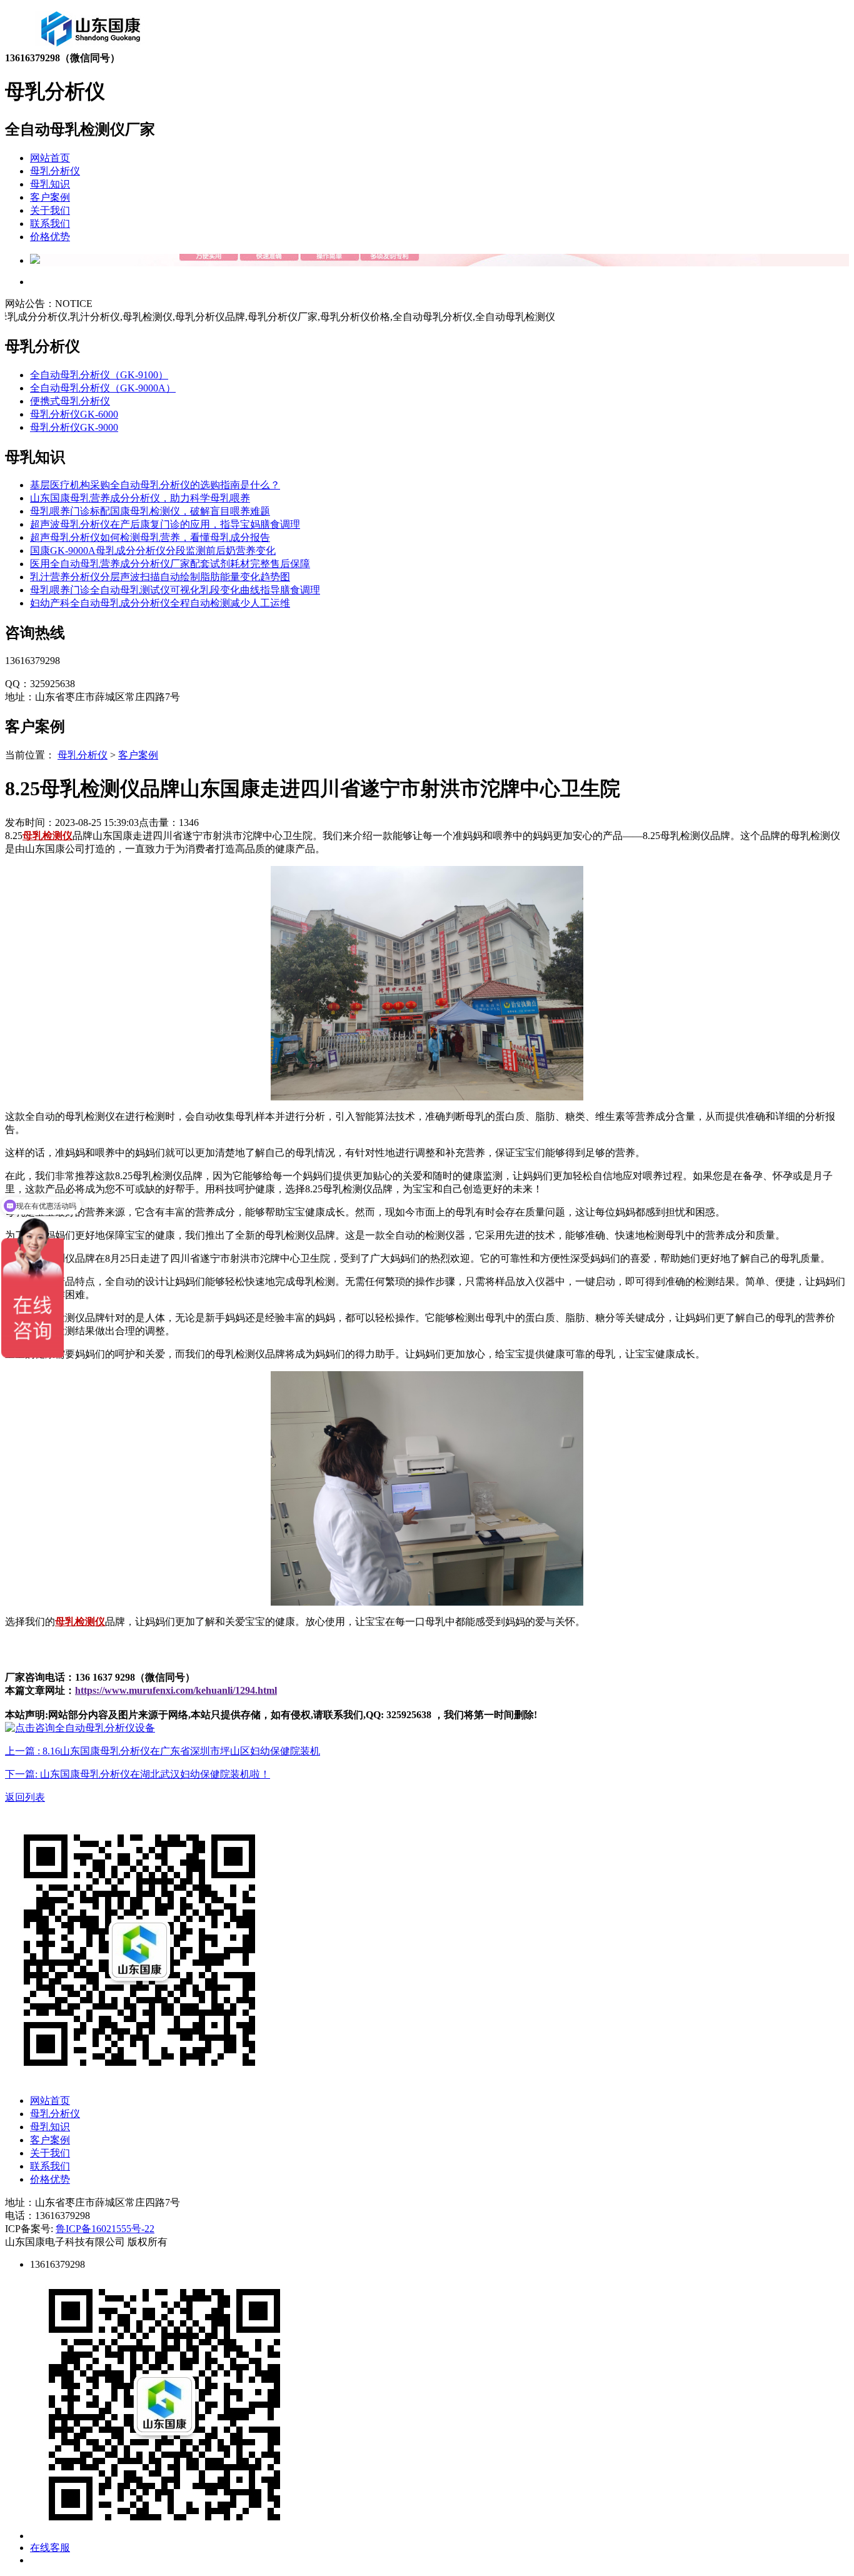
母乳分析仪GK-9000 (74, 427)
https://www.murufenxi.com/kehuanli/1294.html (176, 1690)
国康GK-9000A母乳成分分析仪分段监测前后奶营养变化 (153, 551)
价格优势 (50, 237)
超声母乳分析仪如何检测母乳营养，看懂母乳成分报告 (150, 537)
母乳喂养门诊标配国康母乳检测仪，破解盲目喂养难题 (150, 511)
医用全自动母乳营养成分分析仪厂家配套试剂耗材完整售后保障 (170, 564)
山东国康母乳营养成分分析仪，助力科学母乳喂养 (140, 498)
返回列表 (25, 1797)
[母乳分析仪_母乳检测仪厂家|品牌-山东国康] (91, 48)
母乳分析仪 (55, 171)
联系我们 (50, 224)
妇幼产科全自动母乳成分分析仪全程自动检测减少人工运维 (160, 603)
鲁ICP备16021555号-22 (105, 2229)
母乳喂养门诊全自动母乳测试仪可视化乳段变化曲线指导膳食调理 (175, 590)
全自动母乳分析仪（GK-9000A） (103, 388)
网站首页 (50, 158)
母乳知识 (50, 184)
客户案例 (50, 197)
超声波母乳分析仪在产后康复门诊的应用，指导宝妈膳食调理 (165, 524)
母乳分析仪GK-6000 (74, 414)
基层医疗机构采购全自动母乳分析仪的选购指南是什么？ (155, 485)
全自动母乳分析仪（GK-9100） (99, 375)
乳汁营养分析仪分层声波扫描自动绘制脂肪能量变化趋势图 (160, 577)
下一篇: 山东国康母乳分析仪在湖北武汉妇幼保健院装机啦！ (138, 1774)
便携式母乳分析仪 (70, 401)
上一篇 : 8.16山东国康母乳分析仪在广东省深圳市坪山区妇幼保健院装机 (163, 1751)
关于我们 (50, 210)
